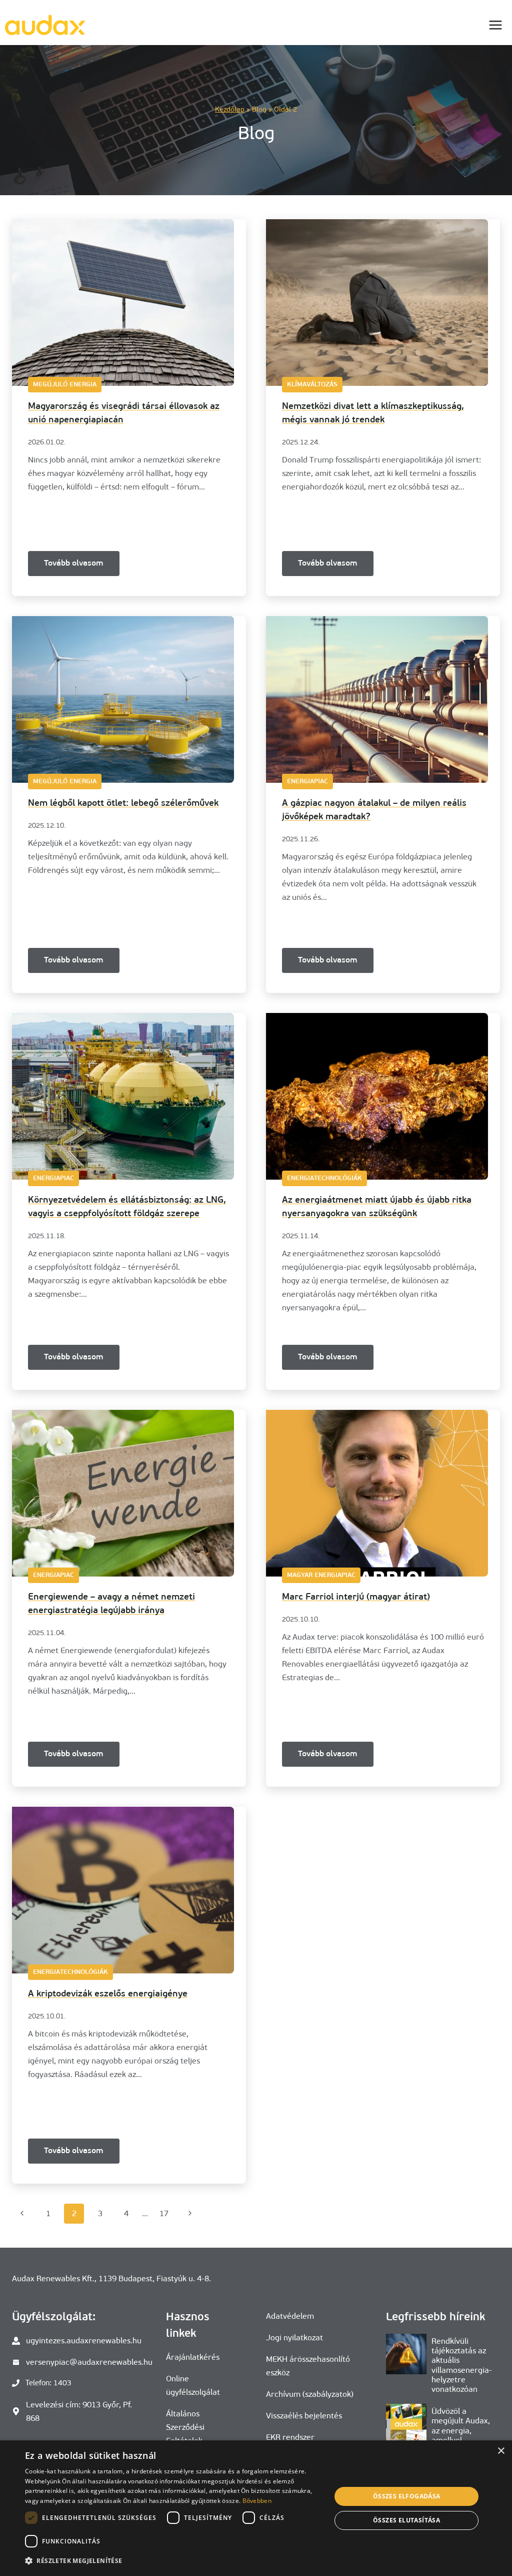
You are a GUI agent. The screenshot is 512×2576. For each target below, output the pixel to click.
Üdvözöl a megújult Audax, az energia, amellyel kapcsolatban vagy (465, 2430)
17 (164, 2213)
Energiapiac (307, 782)
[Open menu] (495, 25)
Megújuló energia (65, 385)
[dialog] (256, 2508)
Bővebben (257, 2501)
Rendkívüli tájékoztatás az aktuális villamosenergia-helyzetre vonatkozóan (462, 2365)
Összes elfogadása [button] (407, 2496)
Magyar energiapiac (321, 1575)
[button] (173, 2561)
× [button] (501, 2451)
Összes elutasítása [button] (406, 2520)
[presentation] (406, 2354)
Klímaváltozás (312, 385)
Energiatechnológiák (324, 1178)
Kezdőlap (230, 109)
